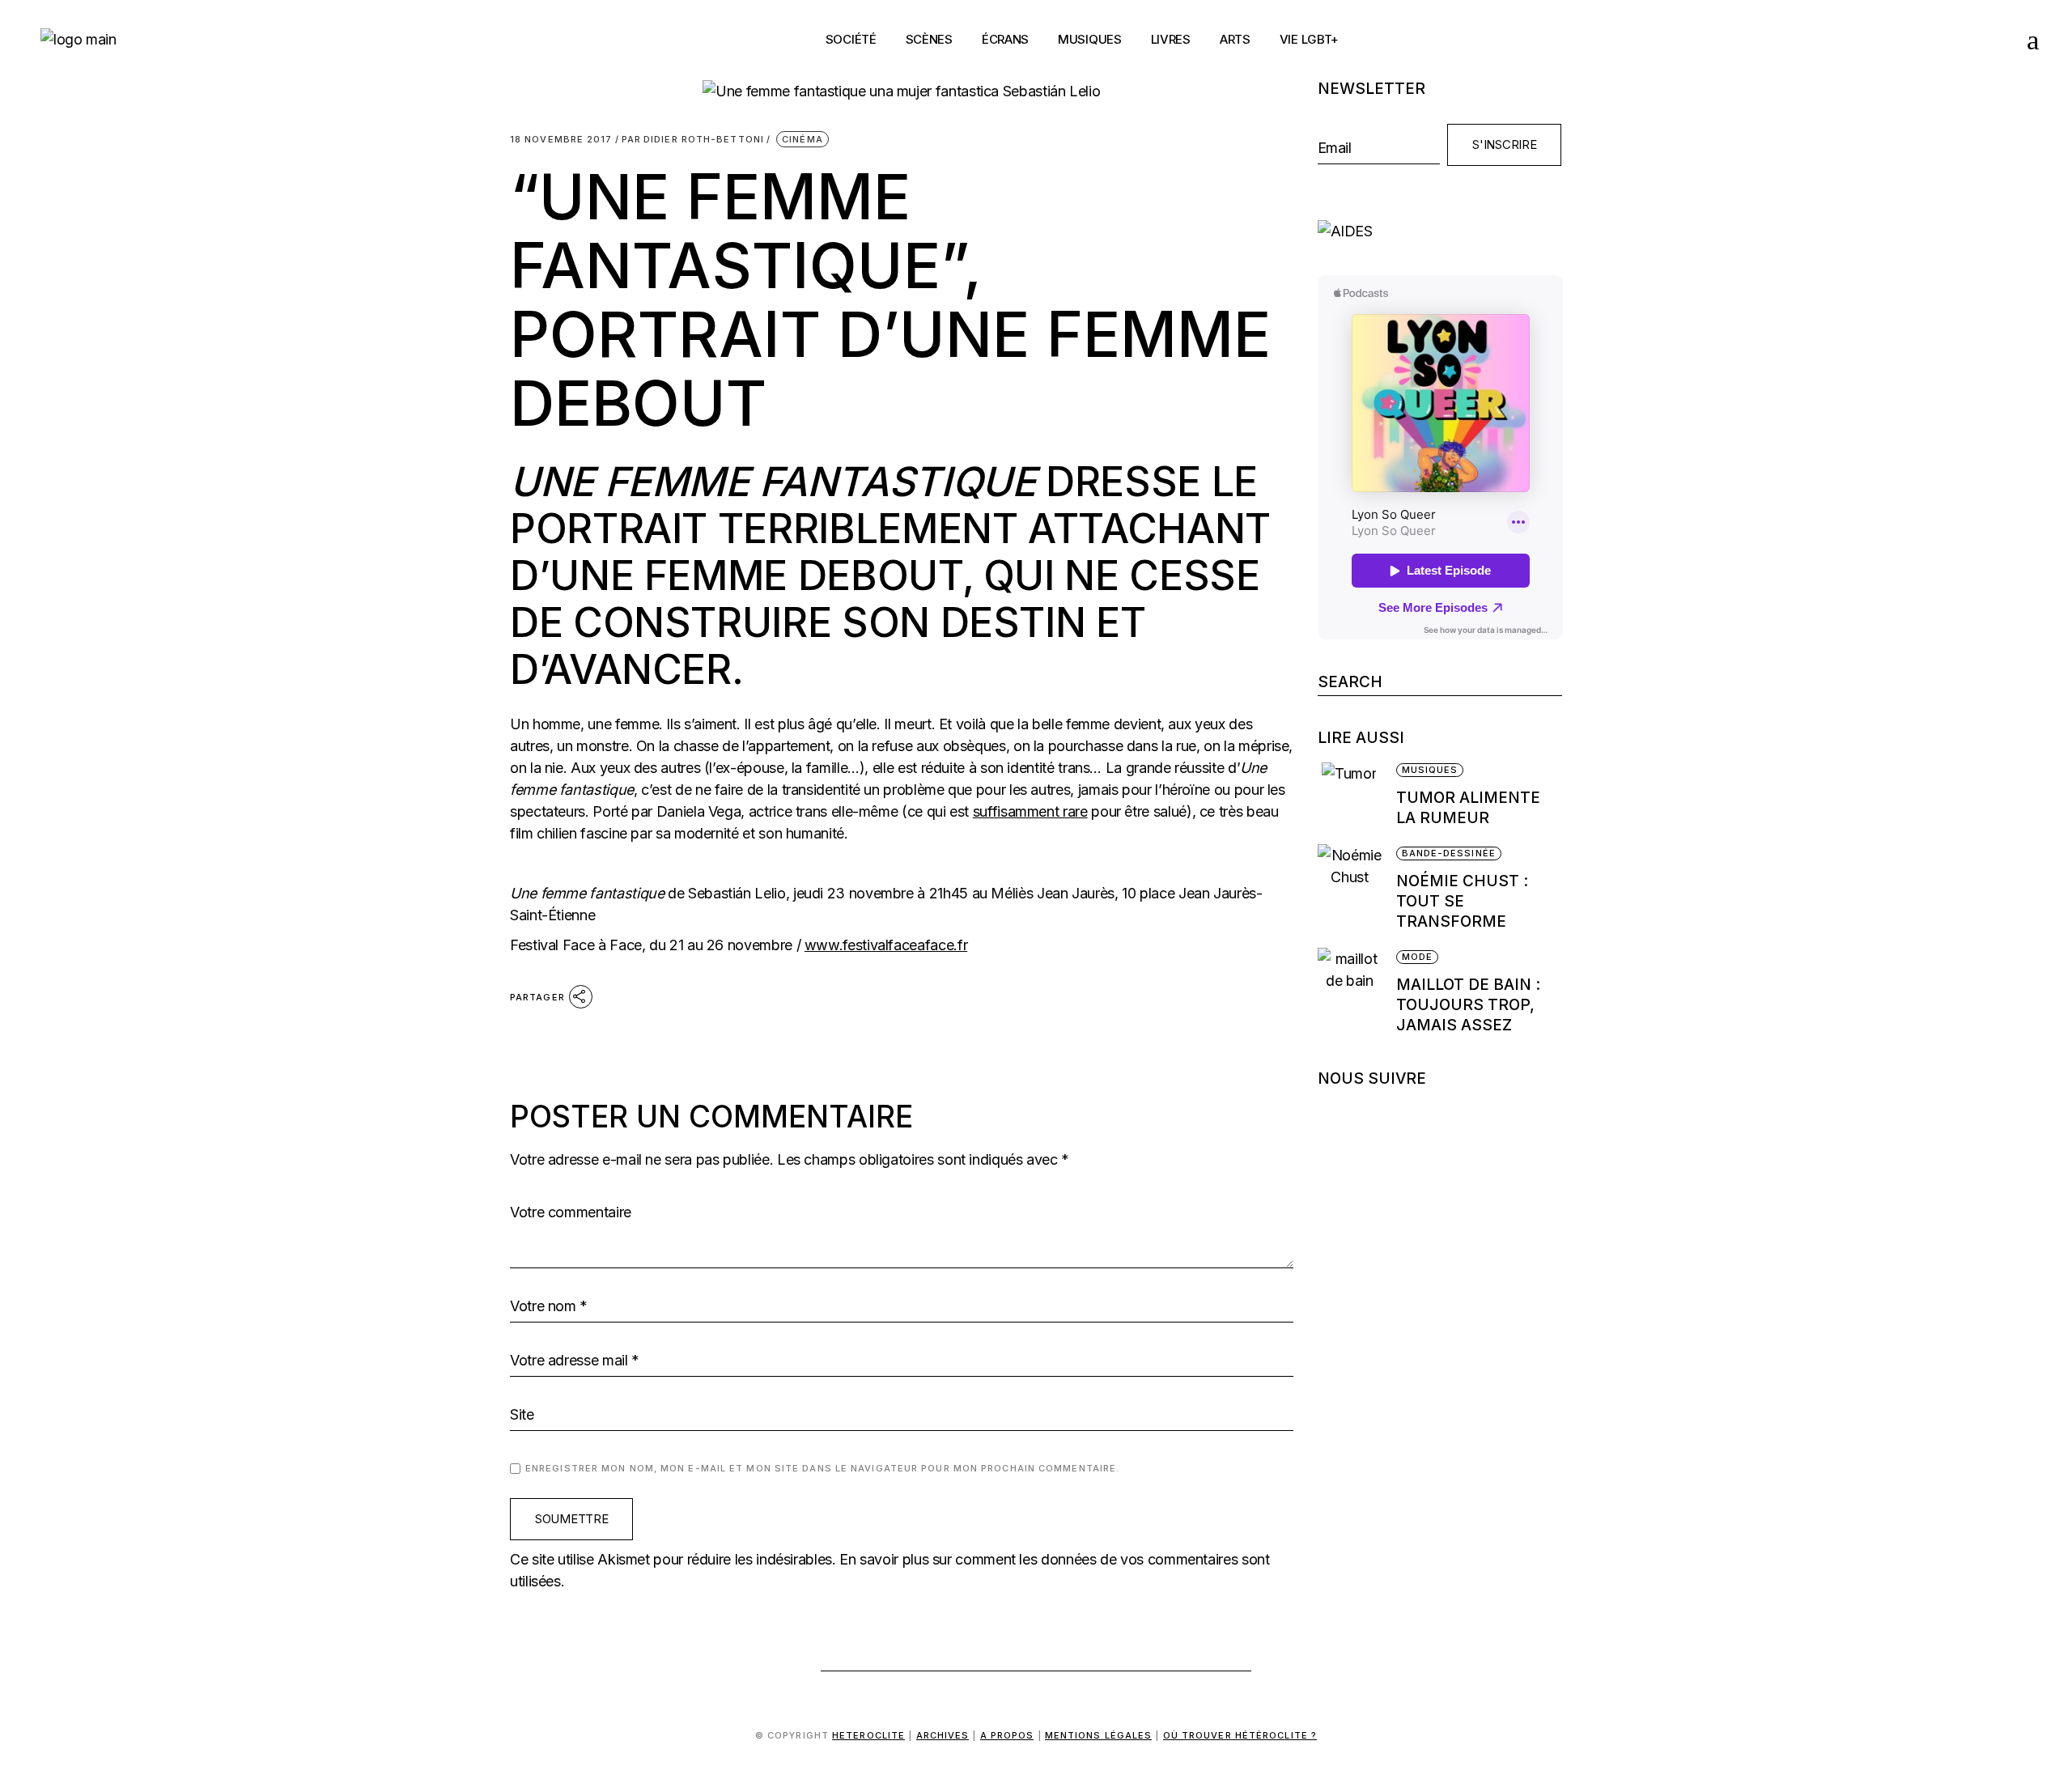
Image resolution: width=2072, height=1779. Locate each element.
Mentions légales (1099, 1735)
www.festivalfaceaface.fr (886, 945)
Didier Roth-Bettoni (693, 140)
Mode (1417, 957)
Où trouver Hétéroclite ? (1240, 1735)
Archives (943, 1735)
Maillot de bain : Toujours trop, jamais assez (1468, 1005)
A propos (1007, 1735)
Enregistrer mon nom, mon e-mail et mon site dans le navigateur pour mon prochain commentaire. (822, 1468)
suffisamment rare (1030, 811)
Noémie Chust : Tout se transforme (1462, 901)
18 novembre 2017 (561, 140)
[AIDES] (1440, 231)
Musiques (1430, 770)
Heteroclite (868, 1735)
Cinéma (802, 139)
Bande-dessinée (1449, 853)
